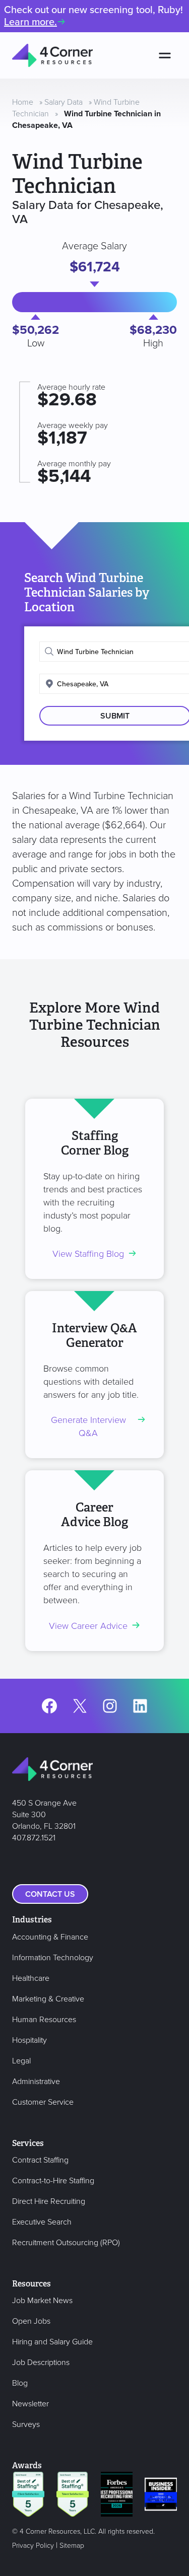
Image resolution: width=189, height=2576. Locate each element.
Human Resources (44, 2020)
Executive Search (42, 2222)
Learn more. (30, 22)
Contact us (50, 1894)
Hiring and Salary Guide (52, 2342)
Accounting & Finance (50, 1937)
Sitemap (72, 2546)
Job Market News (42, 2301)
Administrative (36, 2082)
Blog (20, 2383)
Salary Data (64, 102)
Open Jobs (31, 2321)
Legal (21, 2061)
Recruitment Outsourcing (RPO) (66, 2243)
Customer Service (43, 2102)
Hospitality (29, 2040)
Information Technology (53, 1958)
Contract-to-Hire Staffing (53, 2181)
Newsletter (30, 2404)
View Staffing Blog (88, 1254)
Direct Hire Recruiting (49, 2201)
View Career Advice (88, 1626)
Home (23, 102)
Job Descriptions (41, 2363)
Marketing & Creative (48, 1999)
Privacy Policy (33, 2546)
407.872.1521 (34, 1838)
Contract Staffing (40, 2160)
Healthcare (31, 1978)
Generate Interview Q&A (88, 1427)
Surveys (26, 2424)
